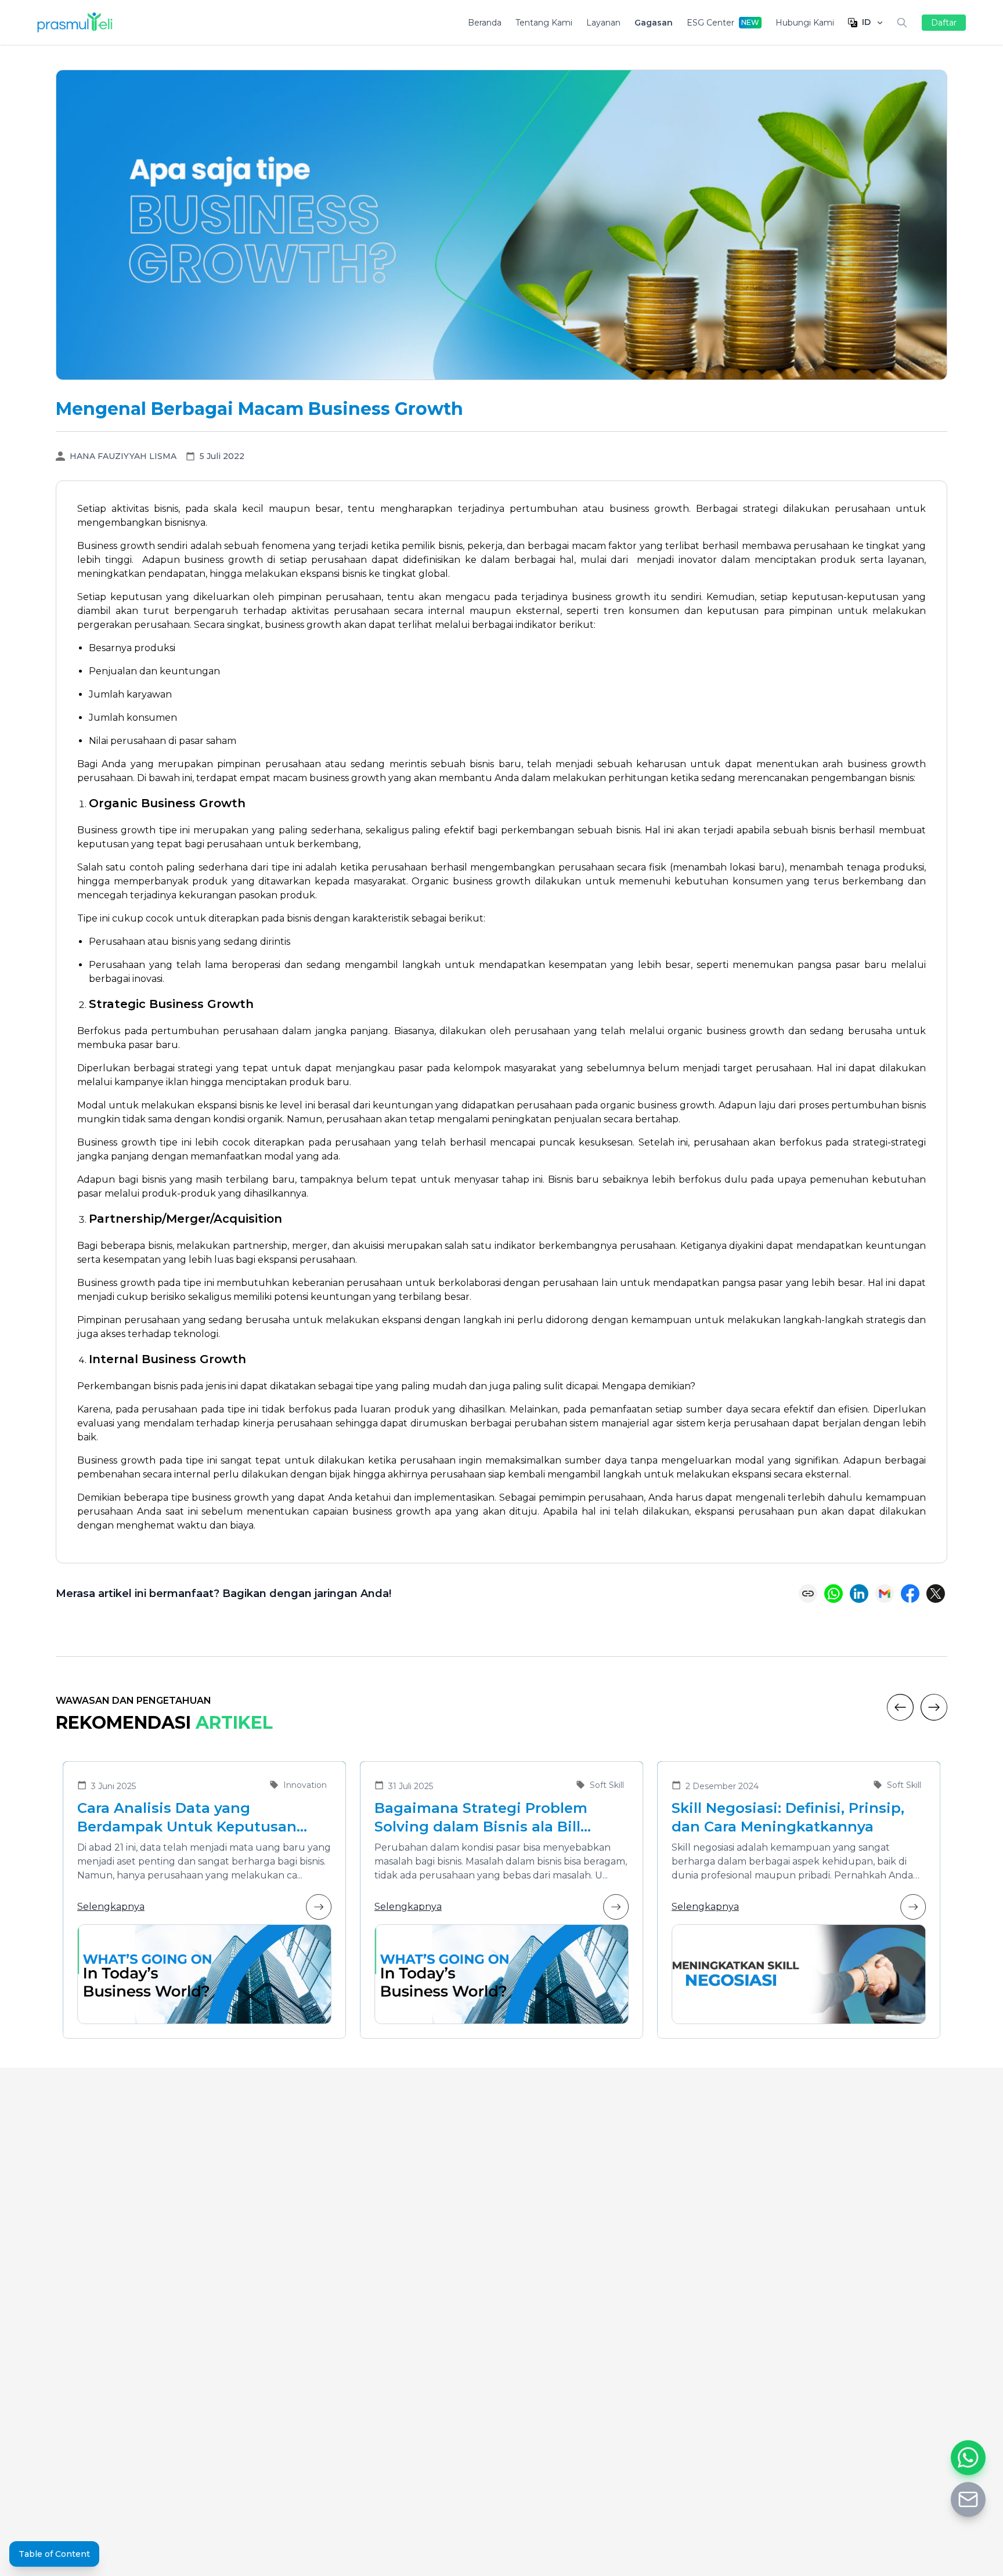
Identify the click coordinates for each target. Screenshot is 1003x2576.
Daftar (944, 23)
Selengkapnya (111, 1907)
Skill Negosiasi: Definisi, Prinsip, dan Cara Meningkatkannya (788, 1817)
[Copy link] (808, 1594)
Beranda (485, 23)
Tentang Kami (544, 23)
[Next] (934, 1707)
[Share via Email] (885, 1594)
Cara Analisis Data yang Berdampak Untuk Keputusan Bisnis (187, 1818)
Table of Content (54, 2554)
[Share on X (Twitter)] (936, 1594)
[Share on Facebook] (910, 1594)
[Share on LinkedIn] (859, 1594)
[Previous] (900, 1707)
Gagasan (654, 23)
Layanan (603, 23)
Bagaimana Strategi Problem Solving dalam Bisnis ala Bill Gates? (481, 1818)
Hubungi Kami (805, 23)
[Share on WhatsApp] (834, 1594)
